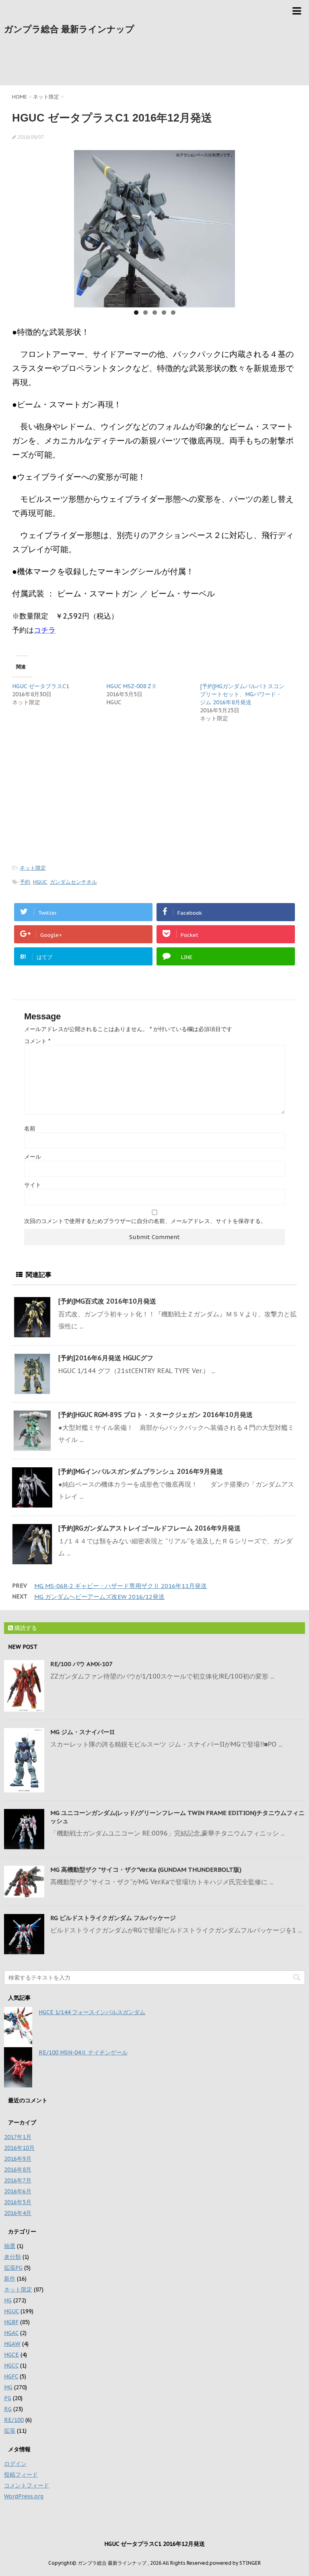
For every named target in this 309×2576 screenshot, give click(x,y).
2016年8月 (18, 2170)
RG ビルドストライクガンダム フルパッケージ (113, 1918)
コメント (37, 1041)
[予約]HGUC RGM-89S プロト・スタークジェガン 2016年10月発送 (156, 1415)
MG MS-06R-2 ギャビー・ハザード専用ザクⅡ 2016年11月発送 (121, 1586)
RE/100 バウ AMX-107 (81, 1664)
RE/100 (14, 2420)
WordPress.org (24, 2496)
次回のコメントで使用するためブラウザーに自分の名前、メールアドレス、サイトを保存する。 (145, 1221)
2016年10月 (19, 2148)
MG (8, 2387)
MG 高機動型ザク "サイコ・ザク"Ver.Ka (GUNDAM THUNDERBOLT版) (146, 1870)
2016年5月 (18, 2202)
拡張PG (13, 2268)
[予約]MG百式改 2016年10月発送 (107, 1301)
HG (8, 2300)
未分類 (12, 2257)
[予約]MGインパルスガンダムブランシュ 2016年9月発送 (141, 1471)
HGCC (11, 2366)
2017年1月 (18, 2137)
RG (8, 2409)
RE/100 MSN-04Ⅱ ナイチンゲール (83, 2052)
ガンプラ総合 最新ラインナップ (69, 29)
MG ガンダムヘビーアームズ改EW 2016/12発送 (99, 1597)
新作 (10, 2279)
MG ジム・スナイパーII (82, 1732)
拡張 (10, 2431)
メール (33, 1157)
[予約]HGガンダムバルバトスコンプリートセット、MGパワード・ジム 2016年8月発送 (242, 694)
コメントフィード (27, 2485)
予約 (25, 882)
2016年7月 (18, 2180)
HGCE (11, 2355)
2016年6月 (18, 2191)
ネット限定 (33, 868)
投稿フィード (21, 2475)
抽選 (10, 2246)
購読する (25, 1628)
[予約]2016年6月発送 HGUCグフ (106, 1358)
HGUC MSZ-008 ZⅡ (132, 686)
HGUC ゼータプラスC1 (41, 686)
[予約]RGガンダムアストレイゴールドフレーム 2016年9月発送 (149, 1528)
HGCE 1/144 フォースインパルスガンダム (92, 2012)
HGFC (11, 2376)
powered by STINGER (235, 2563)
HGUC (40, 882)
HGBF (11, 2322)
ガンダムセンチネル (73, 882)
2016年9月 (18, 2159)
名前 (30, 1128)
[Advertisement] (154, 64)
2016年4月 (18, 2213)
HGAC (11, 2333)
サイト (33, 1185)
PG (8, 2398)
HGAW (12, 2344)
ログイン (15, 2464)
